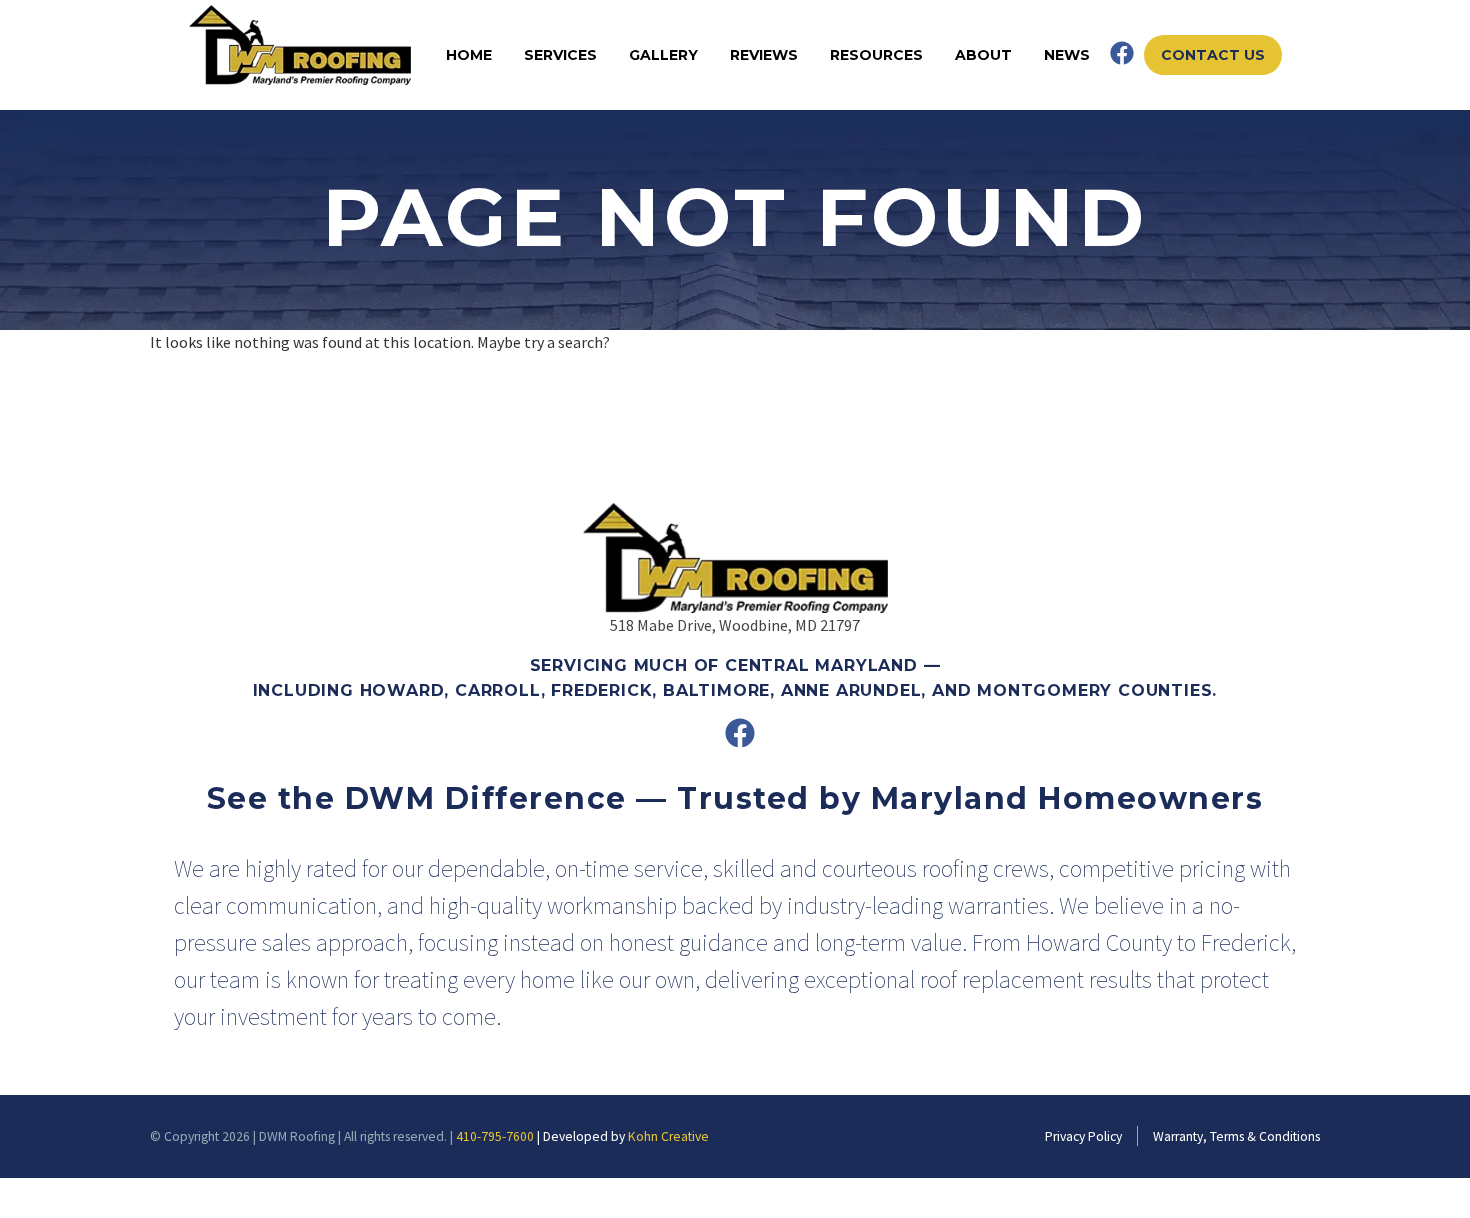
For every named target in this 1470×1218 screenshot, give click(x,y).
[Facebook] (1122, 53)
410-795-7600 (495, 1136)
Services (560, 55)
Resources (876, 55)
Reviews (764, 55)
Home (469, 55)
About (983, 55)
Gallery (663, 55)
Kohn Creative (668, 1136)
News (1067, 55)
